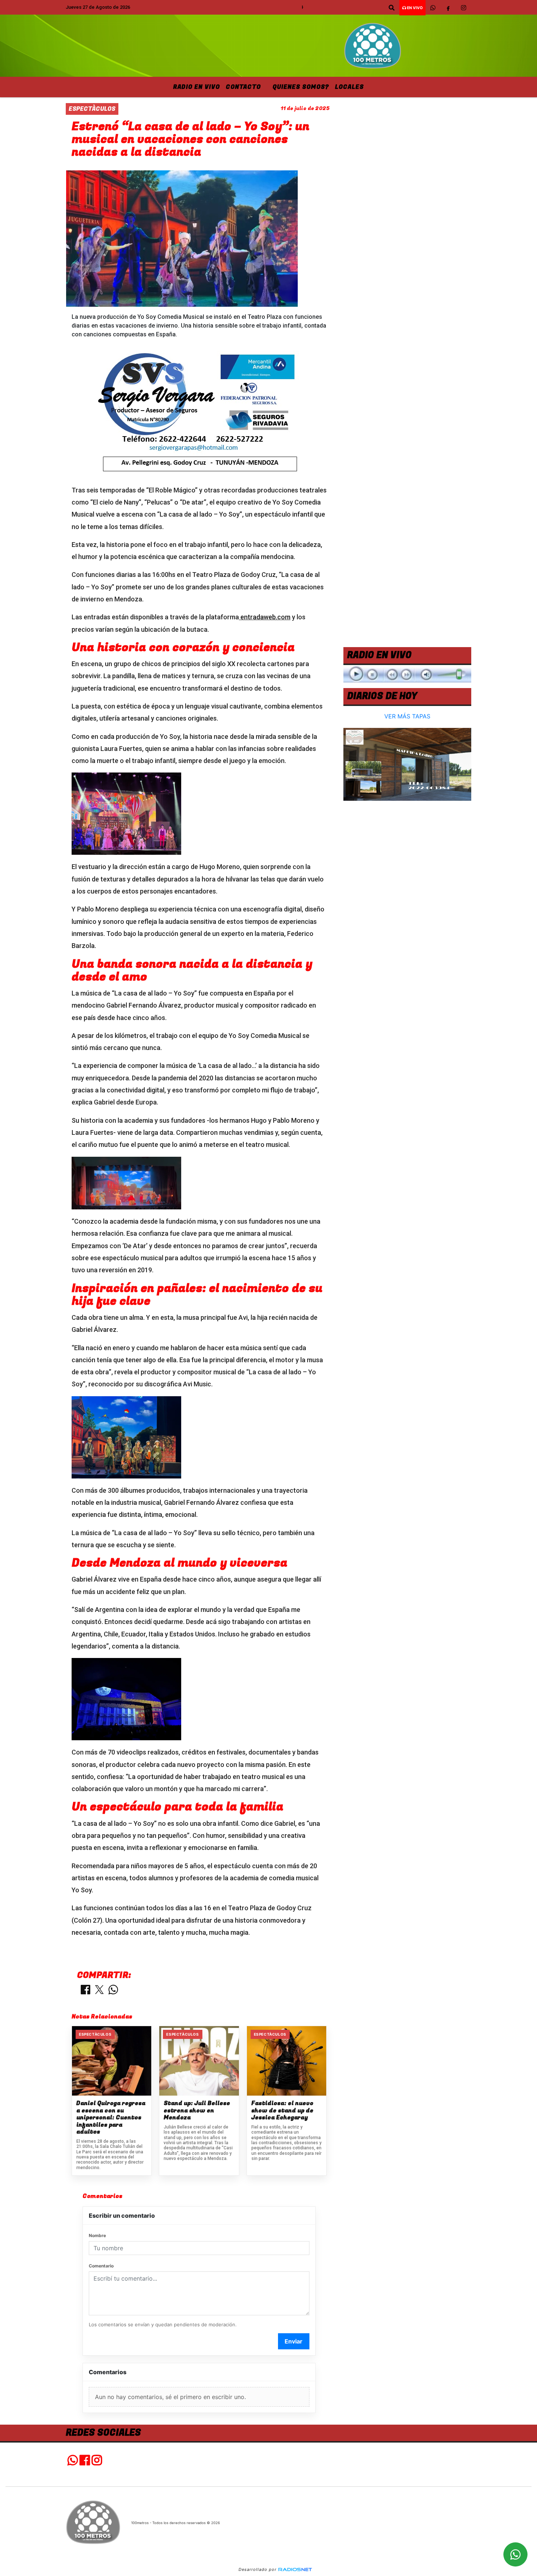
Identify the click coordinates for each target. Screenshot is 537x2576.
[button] (392, 8)
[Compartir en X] (99, 1990)
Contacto (243, 87)
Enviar (294, 2341)
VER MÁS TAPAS (407, 716)
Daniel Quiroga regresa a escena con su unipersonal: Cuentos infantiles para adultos (111, 2118)
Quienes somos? (301, 87)
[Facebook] (448, 8)
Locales (349, 87)
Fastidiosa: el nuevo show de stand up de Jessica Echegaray (282, 2111)
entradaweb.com (265, 617)
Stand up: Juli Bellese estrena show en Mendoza (197, 2111)
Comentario (101, 2266)
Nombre (97, 2235)
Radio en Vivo (197, 87)
